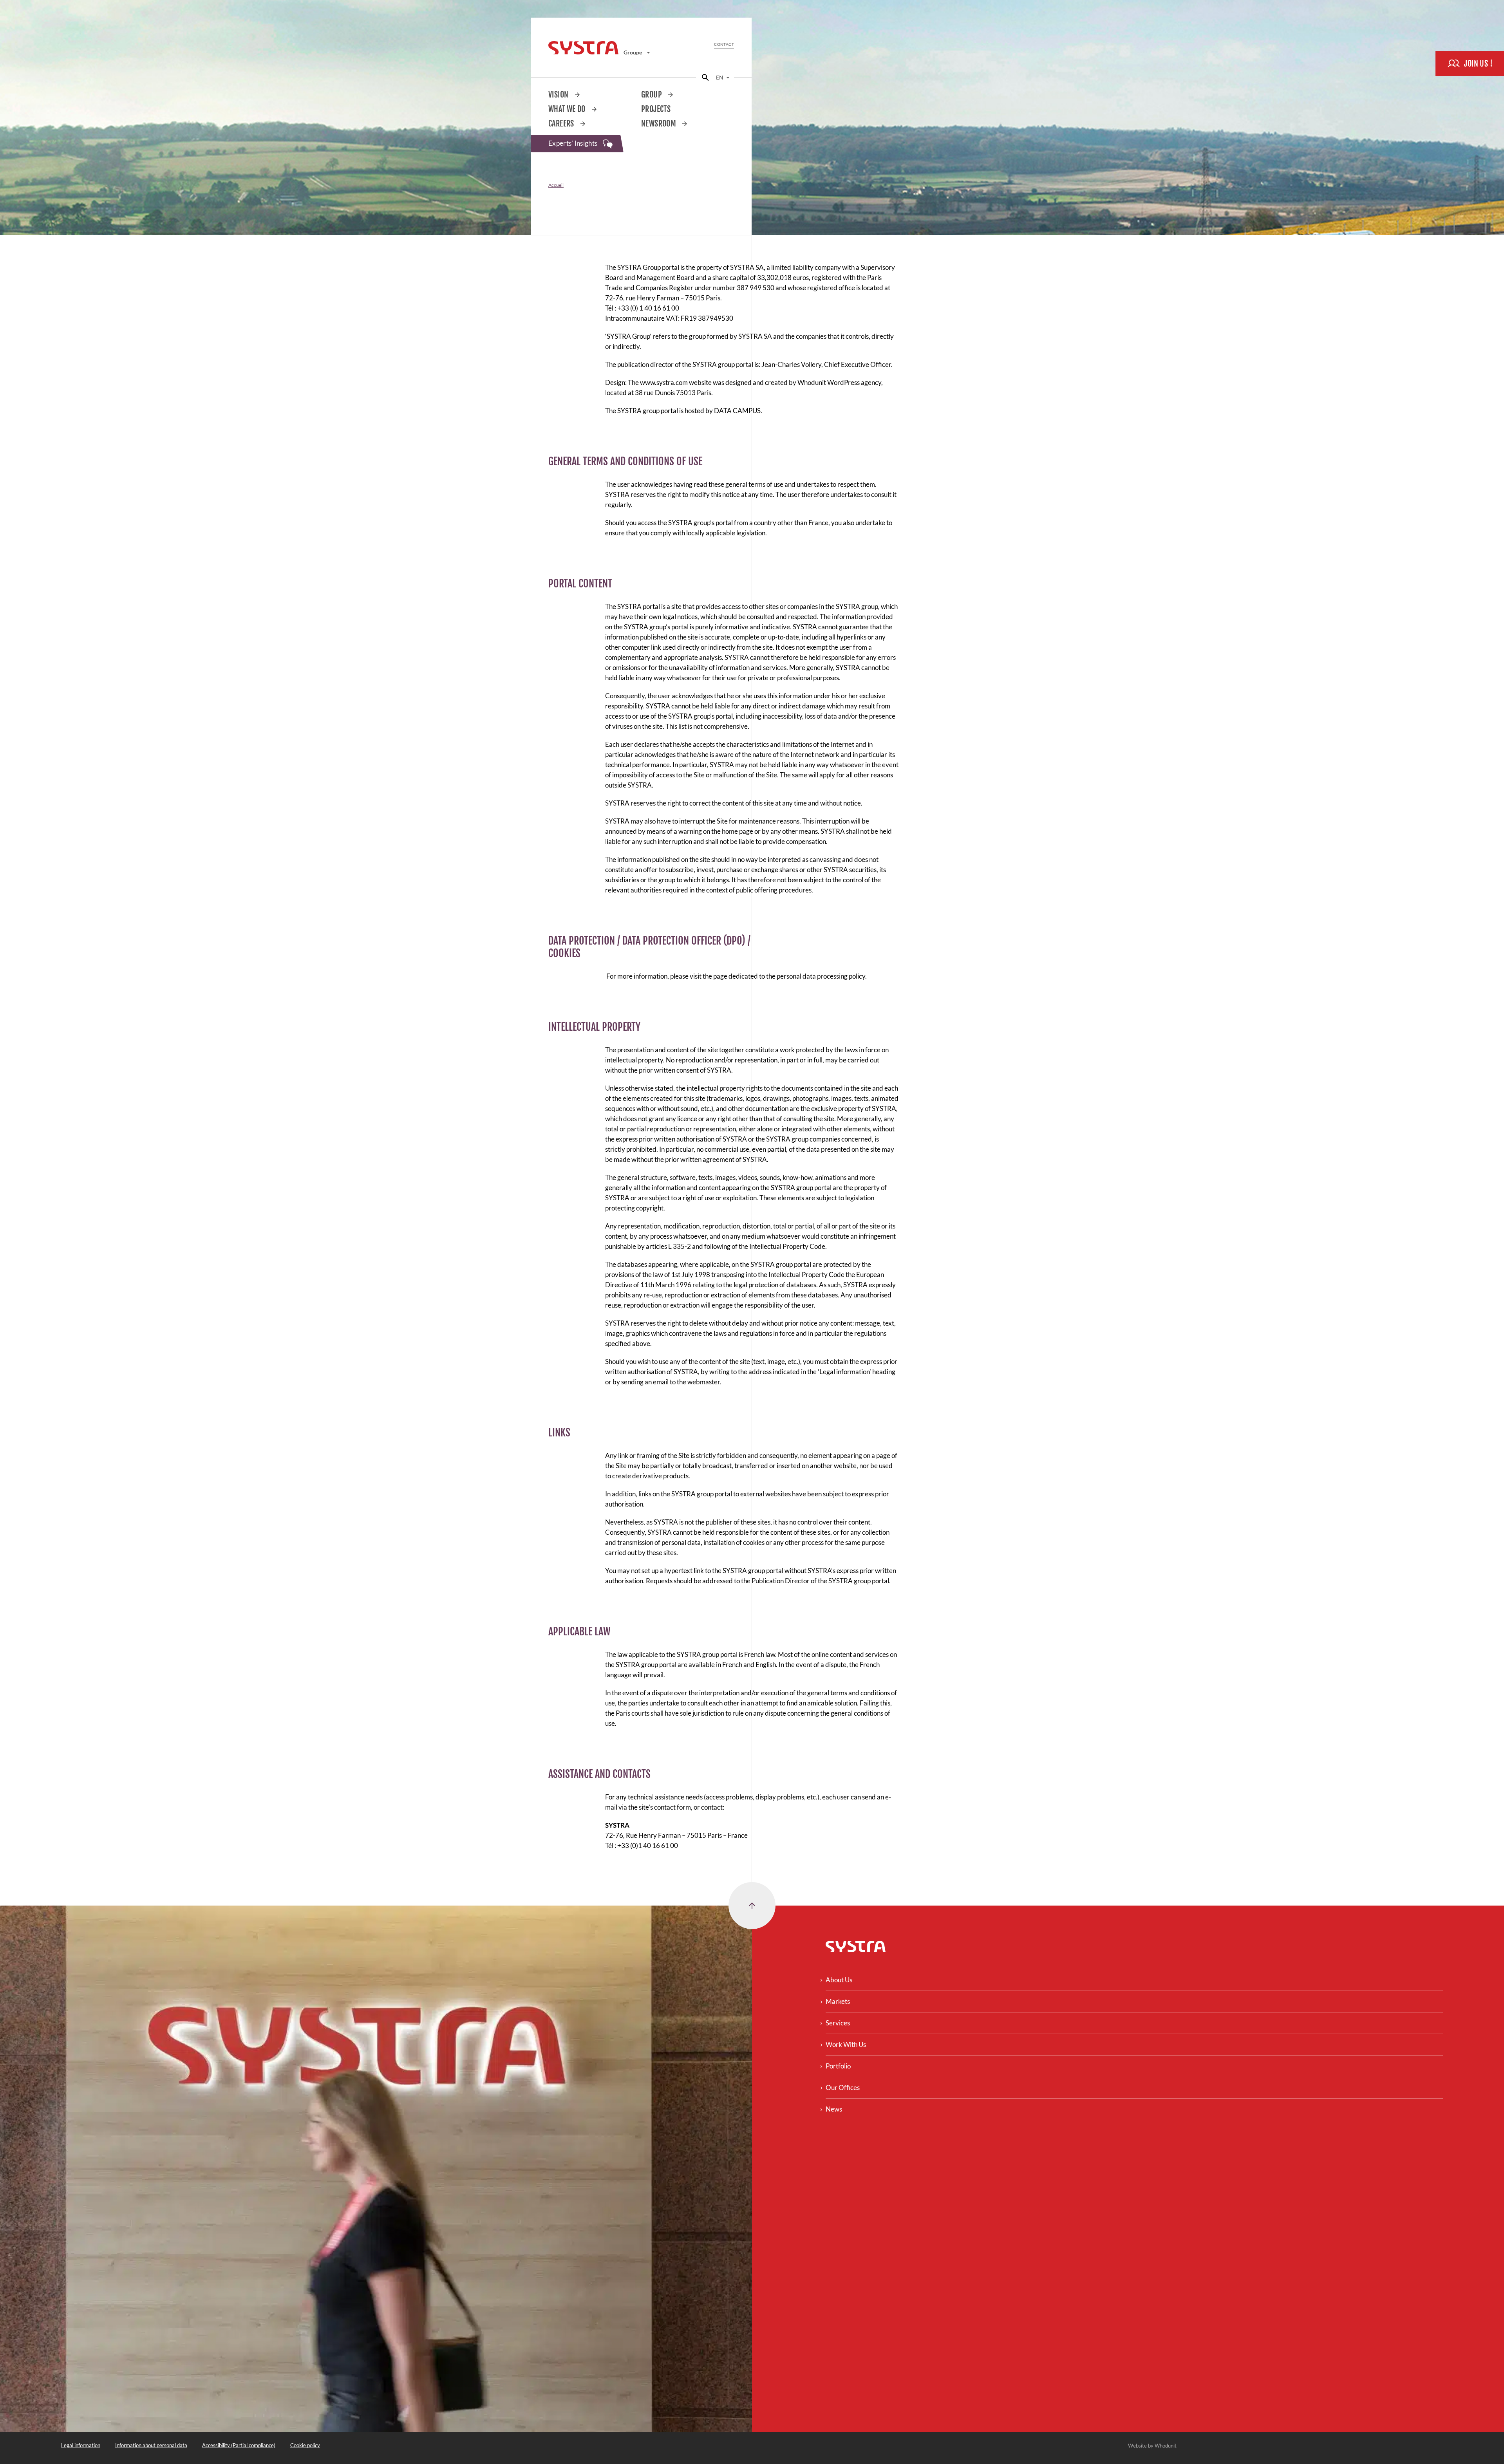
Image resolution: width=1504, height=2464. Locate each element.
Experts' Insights (574, 143)
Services (838, 2023)
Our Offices (843, 2087)
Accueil (556, 185)
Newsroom (659, 124)
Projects (656, 109)
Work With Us (846, 2044)
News (834, 2109)
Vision (559, 95)
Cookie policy (305, 2445)
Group (652, 95)
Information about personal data (151, 2445)
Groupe (633, 52)
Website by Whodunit (1152, 2446)
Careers (562, 124)
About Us (839, 1980)
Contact (724, 44)
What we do (568, 109)
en (720, 77)
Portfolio (838, 2066)
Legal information (81, 2445)
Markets (838, 2001)
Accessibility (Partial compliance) (239, 2445)
